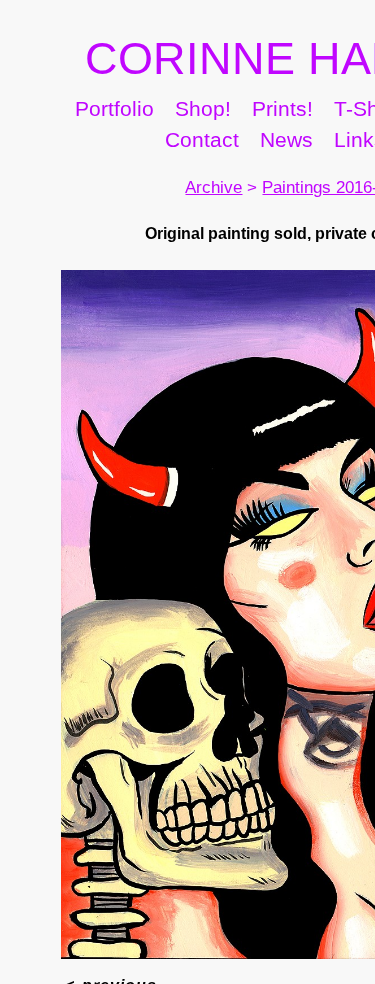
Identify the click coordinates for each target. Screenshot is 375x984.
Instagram (121, 185)
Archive (190, 232)
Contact (257, 185)
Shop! (251, 153)
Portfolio (139, 153)
